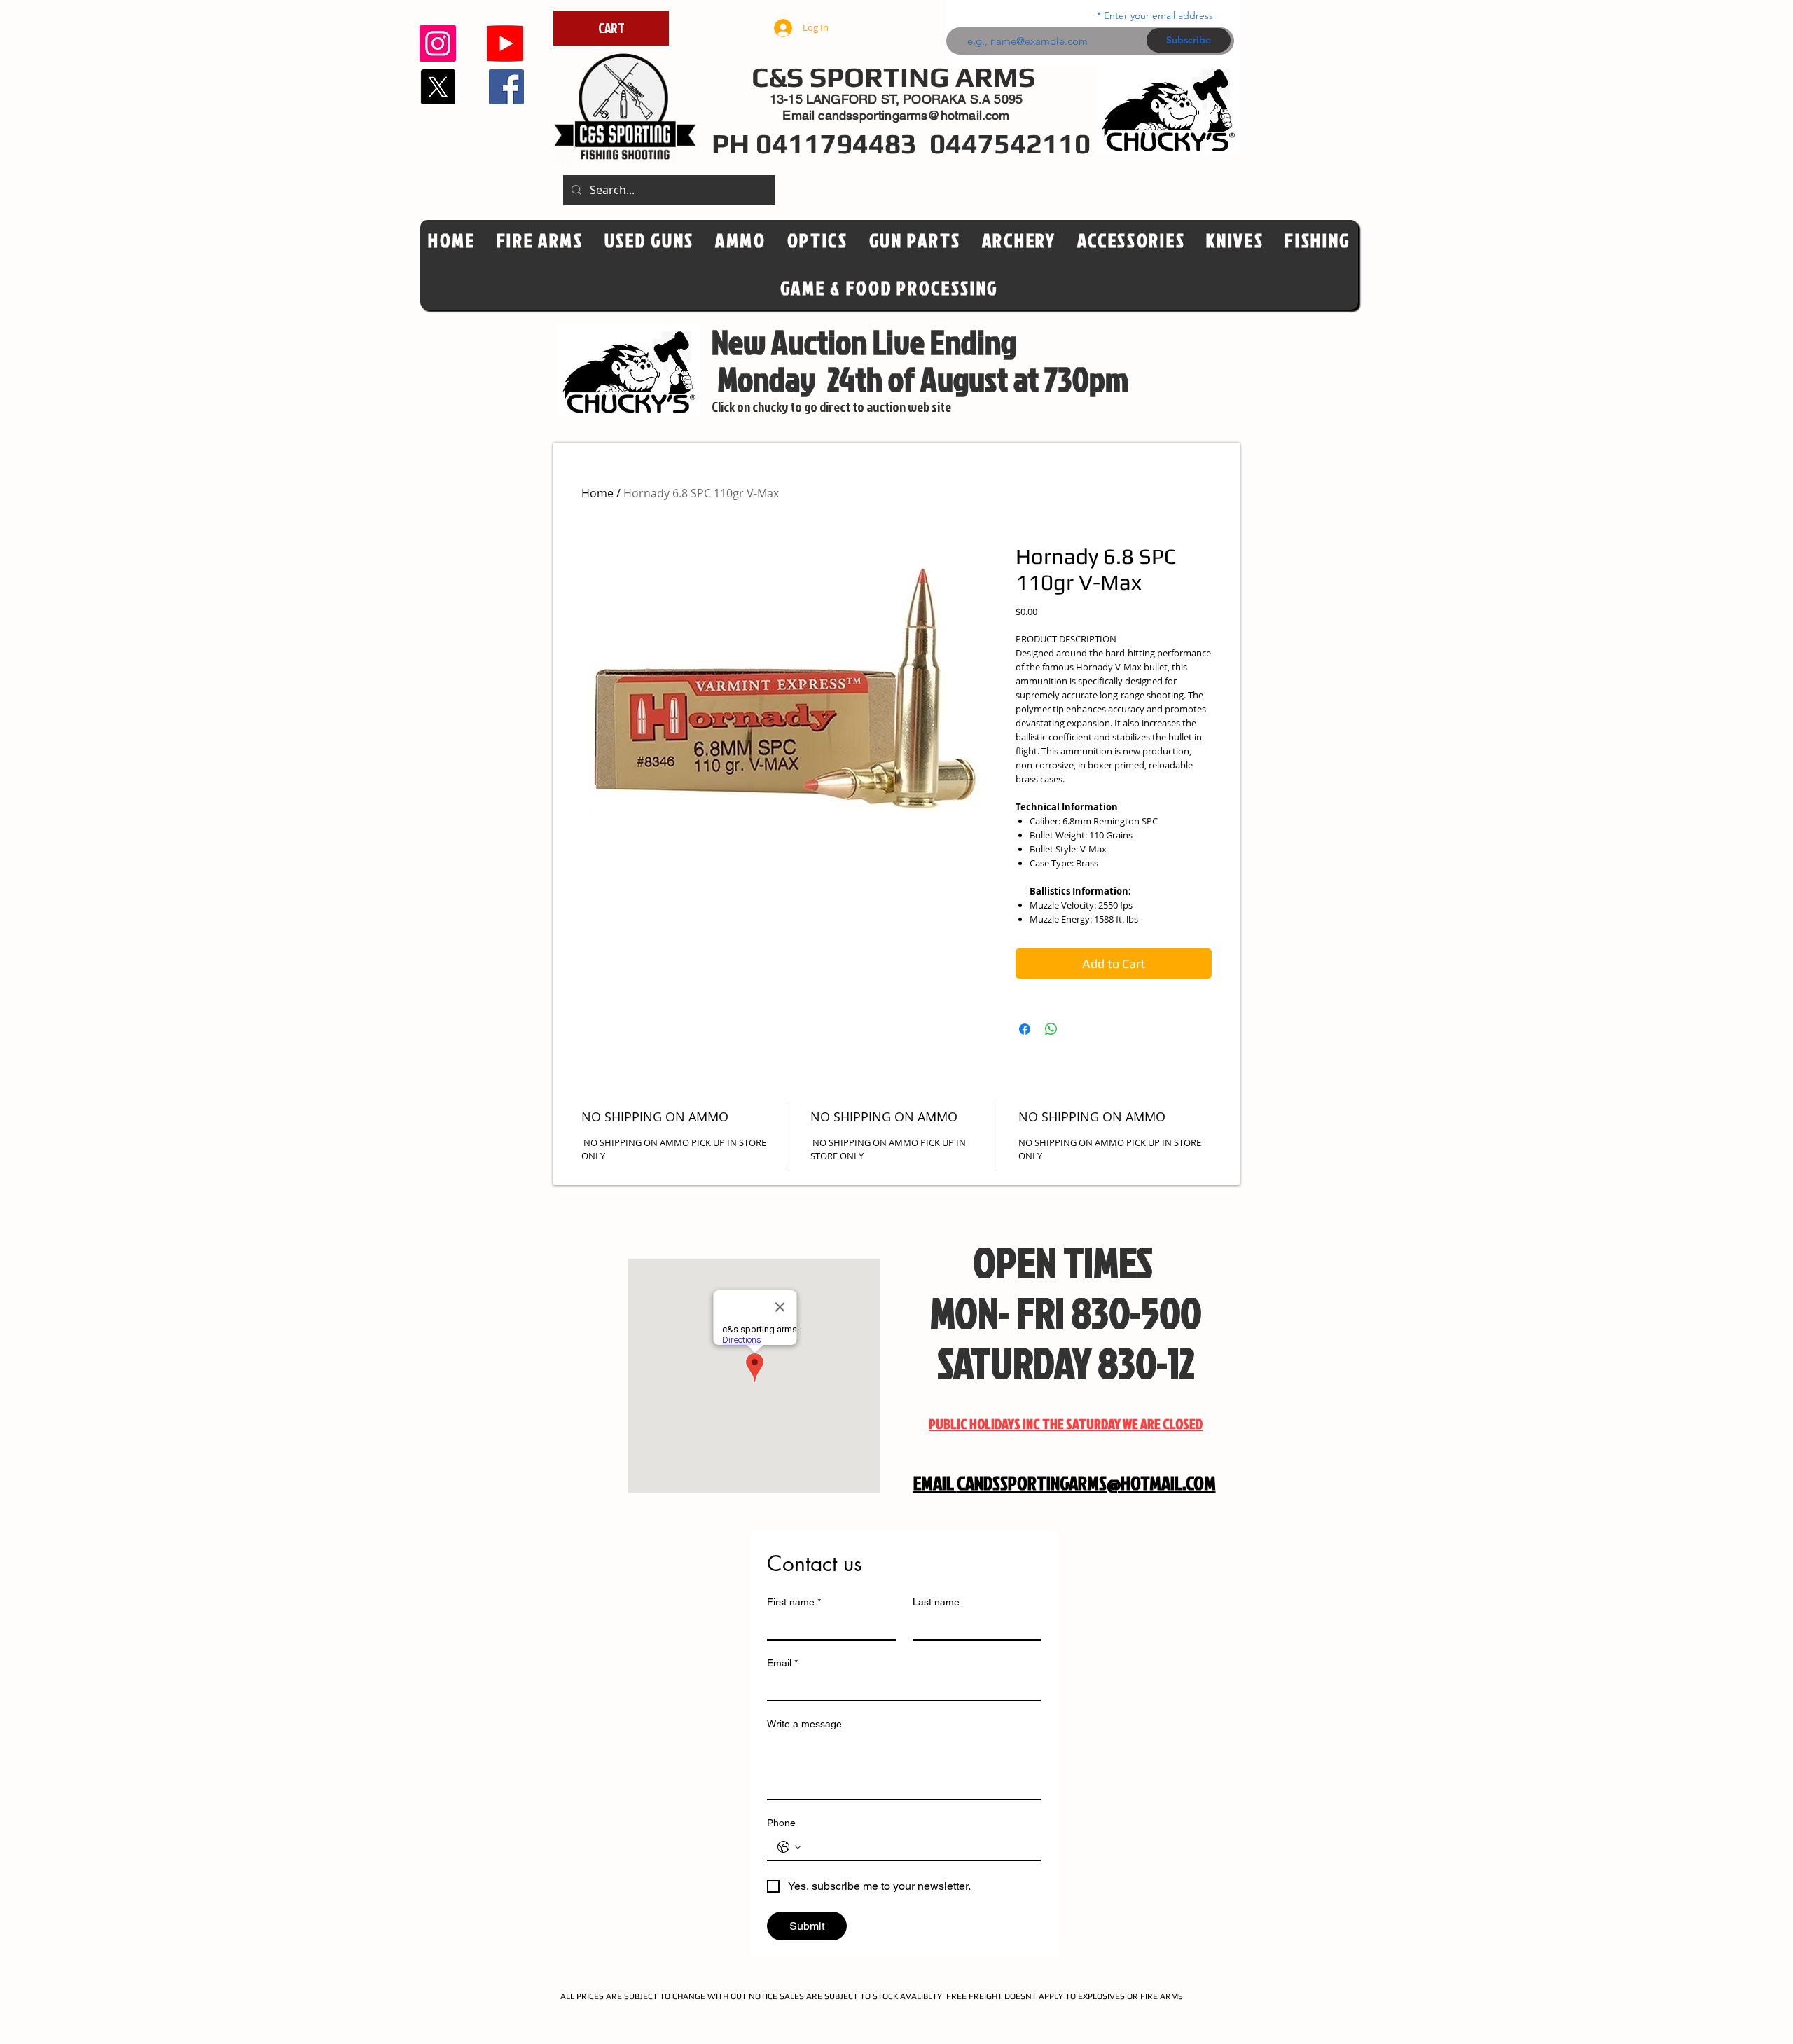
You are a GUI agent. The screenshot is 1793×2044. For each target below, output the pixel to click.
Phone (781, 1823)
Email (782, 1663)
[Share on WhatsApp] (1051, 1029)
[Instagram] (438, 43)
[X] (438, 87)
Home (597, 493)
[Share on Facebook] (1025, 1029)
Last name (936, 1602)
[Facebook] (506, 87)
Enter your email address (1158, 15)
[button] (818, 241)
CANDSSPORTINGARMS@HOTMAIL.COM (1086, 1483)
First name (794, 1602)
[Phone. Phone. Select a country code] (789, 1847)
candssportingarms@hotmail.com (914, 115)
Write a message (804, 1724)
